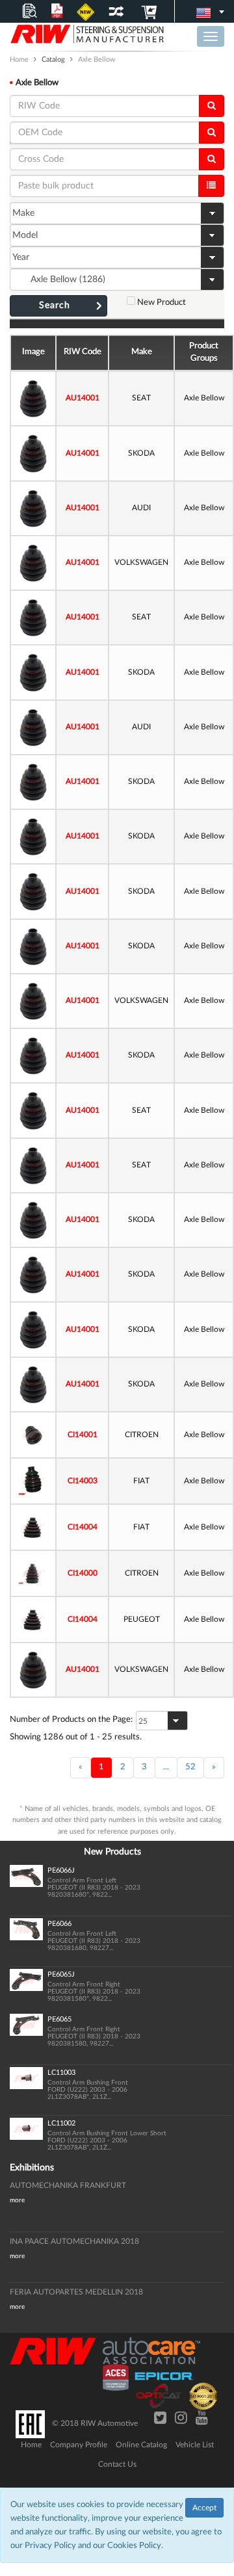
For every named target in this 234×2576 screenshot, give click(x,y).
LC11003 (61, 2073)
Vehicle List (195, 2445)
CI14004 (83, 1527)
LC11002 (61, 2123)
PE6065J (61, 1974)
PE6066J (61, 1870)
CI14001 (83, 1435)
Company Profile (79, 2445)
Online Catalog (141, 2445)
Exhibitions (32, 2168)
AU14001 (83, 398)
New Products (112, 1852)
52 (190, 1767)
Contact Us (117, 2464)
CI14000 (83, 1573)
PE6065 (59, 2019)
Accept (204, 2508)
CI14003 (83, 1481)
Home (31, 2445)
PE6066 (59, 1924)
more (17, 2200)
